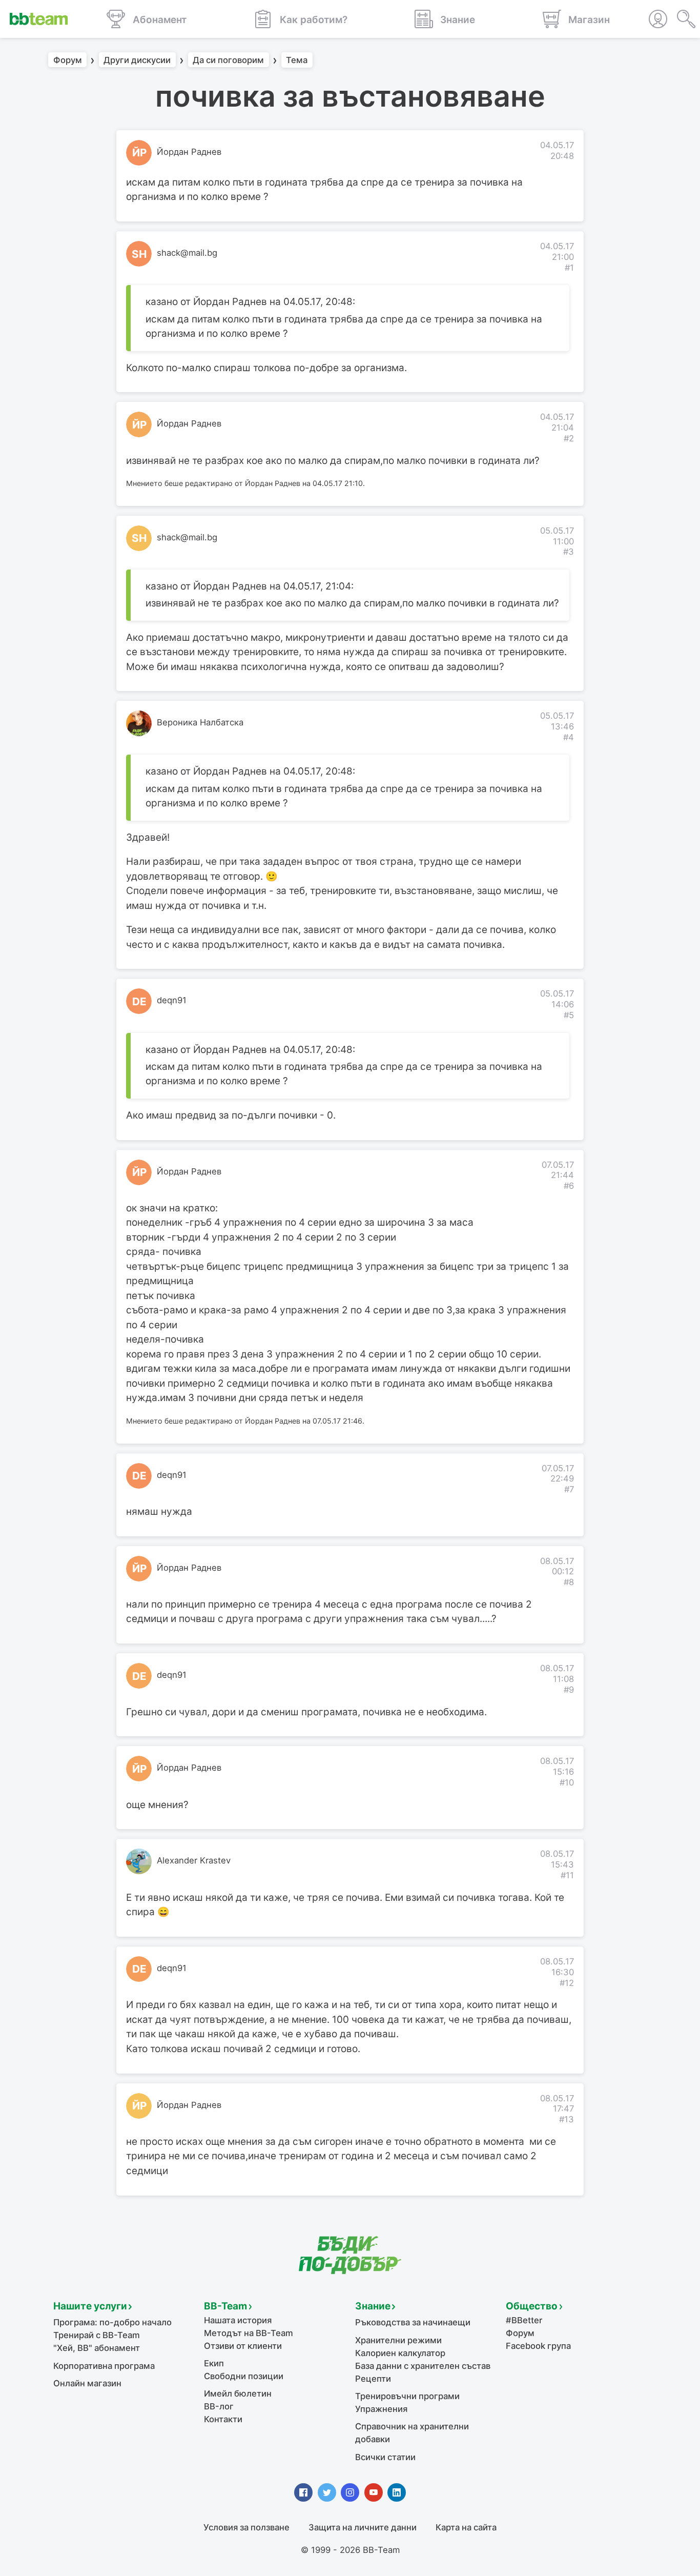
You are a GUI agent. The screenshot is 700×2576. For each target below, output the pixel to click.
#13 (567, 2119)
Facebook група (538, 2346)
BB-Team (225, 2306)
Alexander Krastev (194, 1860)
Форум (68, 60)
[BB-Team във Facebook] (303, 2492)
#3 (569, 552)
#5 (569, 1015)
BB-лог (219, 2406)
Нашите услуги (90, 2306)
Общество (532, 2306)
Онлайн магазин (87, 2383)
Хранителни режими (398, 2340)
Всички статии (385, 2457)
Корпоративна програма (104, 2366)
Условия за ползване (246, 2527)
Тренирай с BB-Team (97, 2335)
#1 (569, 268)
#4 (569, 737)
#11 (567, 1875)
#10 (567, 1782)
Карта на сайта (466, 2527)
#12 (567, 1983)
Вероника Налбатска (200, 722)
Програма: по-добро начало (112, 2322)
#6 (569, 1186)
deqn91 (172, 1000)
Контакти (223, 2419)
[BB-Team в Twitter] (327, 2492)
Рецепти (373, 2379)
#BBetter (524, 2320)
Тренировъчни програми (407, 2396)
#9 (569, 1690)
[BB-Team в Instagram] (350, 2492)
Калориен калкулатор (400, 2353)
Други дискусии (137, 60)
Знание (373, 2306)
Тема (297, 60)
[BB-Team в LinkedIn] (397, 2492)
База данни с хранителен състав (423, 2366)
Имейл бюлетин (238, 2394)
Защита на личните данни (363, 2527)
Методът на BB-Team (249, 2333)
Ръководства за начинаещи (413, 2322)
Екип (214, 2363)
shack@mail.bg (187, 253)
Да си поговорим (228, 60)
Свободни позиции (244, 2376)
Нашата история (238, 2320)
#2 (569, 438)
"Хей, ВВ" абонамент (97, 2348)
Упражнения (381, 2409)
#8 (569, 1582)
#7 (569, 1489)
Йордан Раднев (189, 152)
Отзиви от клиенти (243, 2346)
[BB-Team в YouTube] (374, 2492)
